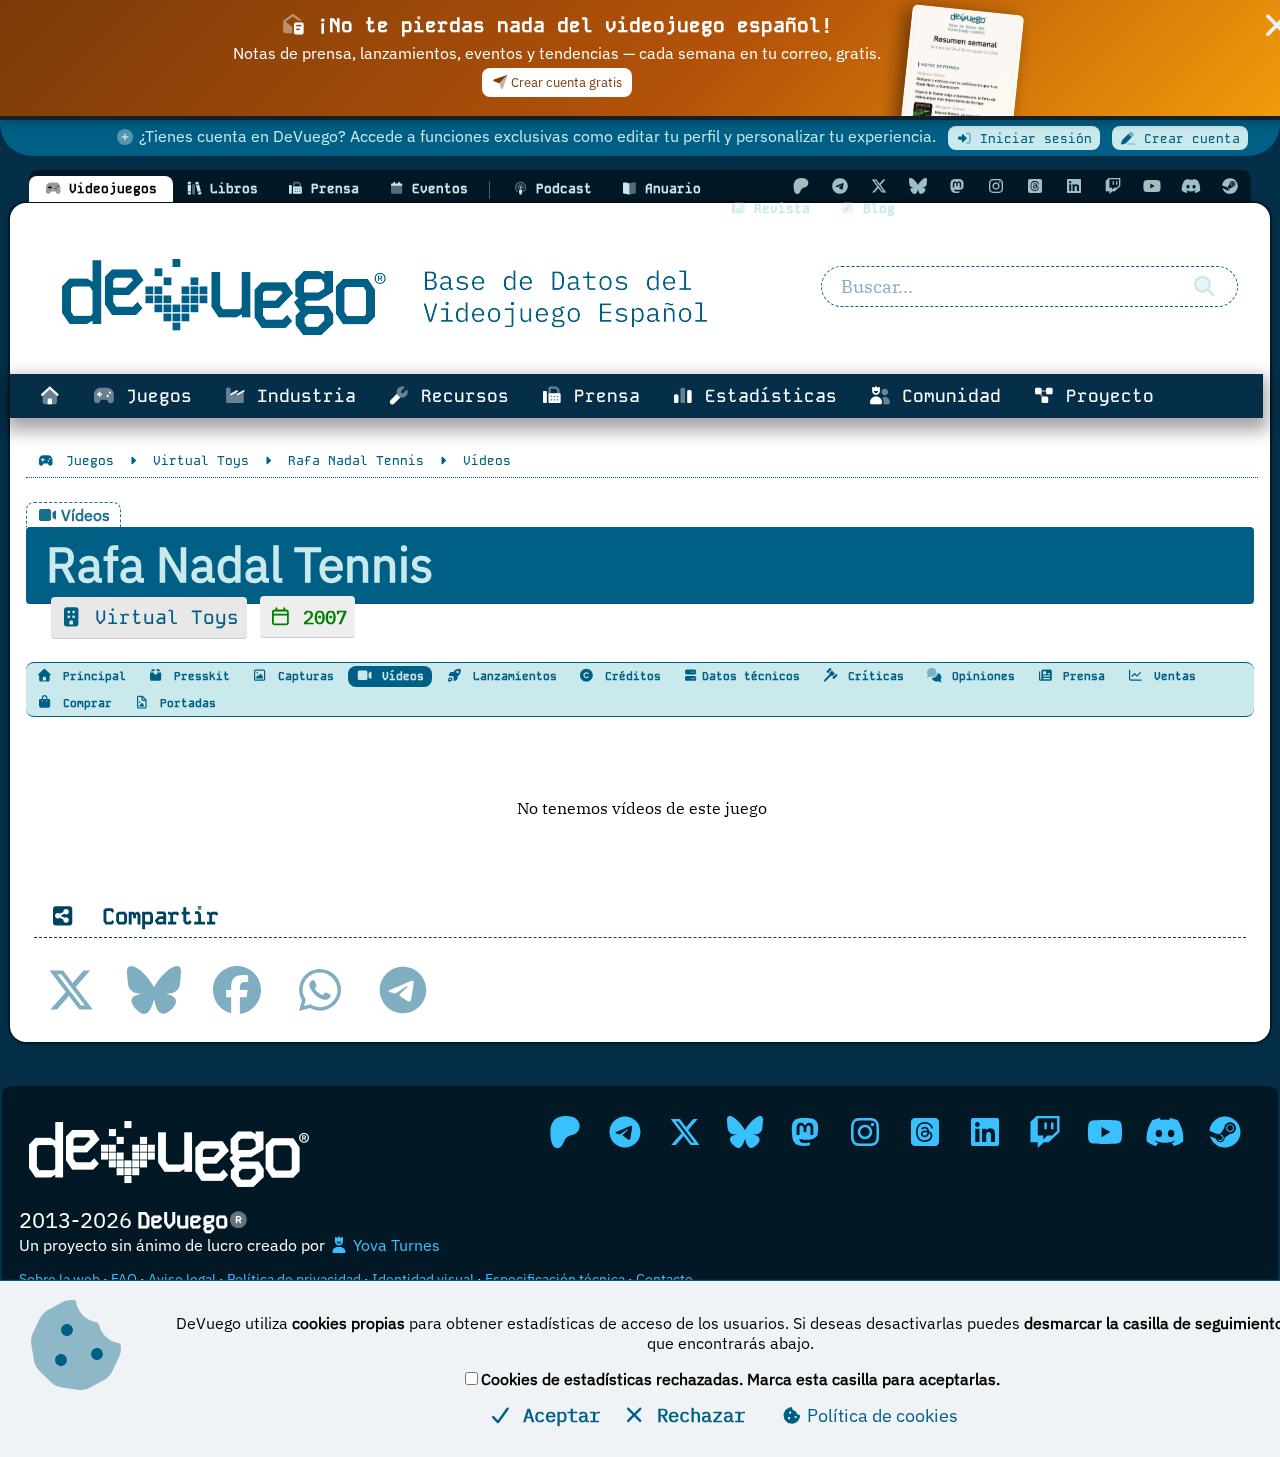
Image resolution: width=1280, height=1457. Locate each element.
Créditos (629, 676)
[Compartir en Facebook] (237, 990)
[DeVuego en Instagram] (996, 186)
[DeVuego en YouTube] (1152, 186)
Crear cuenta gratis (565, 82)
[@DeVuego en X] (879, 186)
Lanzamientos (511, 676)
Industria (301, 396)
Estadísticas (765, 396)
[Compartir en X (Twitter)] (71, 990)
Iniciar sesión (1032, 138)
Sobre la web (59, 1279)
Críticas (872, 676)
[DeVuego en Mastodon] (957, 186)
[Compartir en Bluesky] (154, 990)
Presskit (198, 676)
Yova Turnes (394, 1245)
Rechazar (695, 1414)
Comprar (84, 703)
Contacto (664, 1279)
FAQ (124, 1279)
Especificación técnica (555, 1279)
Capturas (302, 676)
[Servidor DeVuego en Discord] (1191, 186)
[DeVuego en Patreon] (801, 186)
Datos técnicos (751, 676)
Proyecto (1104, 396)
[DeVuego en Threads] (1035, 186)
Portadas (184, 703)
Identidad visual (423, 1279)
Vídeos (399, 676)
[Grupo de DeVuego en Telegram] (840, 186)
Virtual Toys (161, 617)
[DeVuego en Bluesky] (918, 186)
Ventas (1171, 676)
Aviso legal (182, 1279)
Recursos (459, 396)
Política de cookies (880, 1415)
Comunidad (946, 396)
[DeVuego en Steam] (1230, 186)
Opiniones (980, 676)
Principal (91, 676)
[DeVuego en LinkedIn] (1074, 186)
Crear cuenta (1188, 138)
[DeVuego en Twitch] (1113, 186)
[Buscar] (1205, 287)
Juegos (153, 396)
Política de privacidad (294, 1279)
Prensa (601, 396)
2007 (319, 616)
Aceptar (556, 1414)
